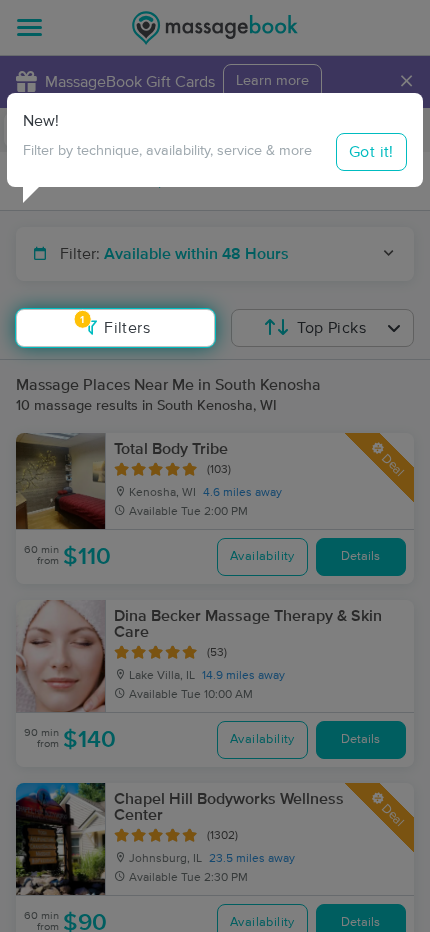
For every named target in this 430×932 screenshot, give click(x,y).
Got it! (371, 152)
